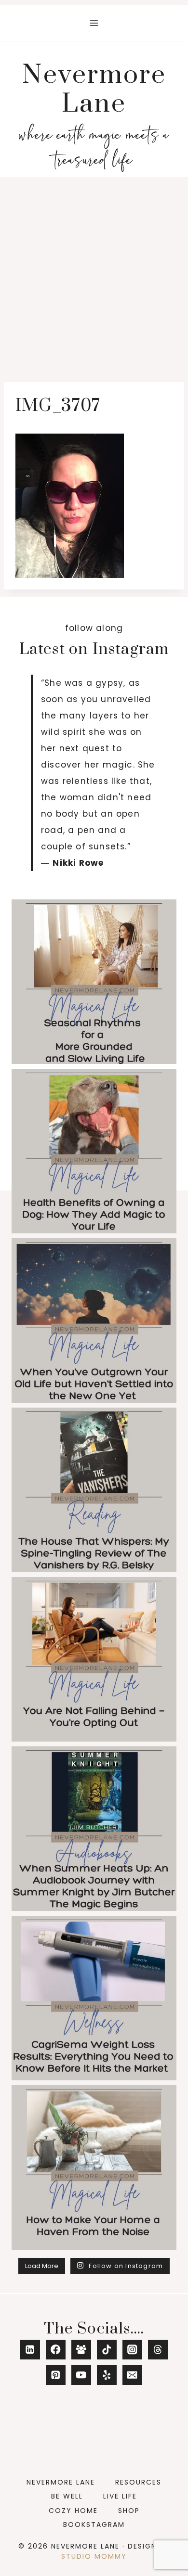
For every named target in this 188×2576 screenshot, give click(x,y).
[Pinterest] (56, 2375)
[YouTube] (81, 2375)
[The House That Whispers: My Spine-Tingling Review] (94, 1490)
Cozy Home (73, 2511)
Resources (138, 2482)
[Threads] (158, 2350)
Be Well (67, 2496)
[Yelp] (107, 2375)
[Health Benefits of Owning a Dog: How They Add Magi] (94, 1151)
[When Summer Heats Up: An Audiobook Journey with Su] (94, 1829)
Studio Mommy (94, 2556)
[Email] (132, 2375)
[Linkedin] (30, 2350)
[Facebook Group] (81, 2350)
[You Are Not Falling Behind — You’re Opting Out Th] (94, 1659)
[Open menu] (94, 23)
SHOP (129, 2511)
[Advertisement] (94, 276)
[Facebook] (56, 2350)
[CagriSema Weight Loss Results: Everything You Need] (94, 1998)
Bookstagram (94, 2525)
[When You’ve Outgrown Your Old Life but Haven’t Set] (94, 1320)
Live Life (120, 2496)
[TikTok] (107, 2350)
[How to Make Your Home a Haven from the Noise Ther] (94, 2167)
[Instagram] (132, 2350)
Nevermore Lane (61, 2482)
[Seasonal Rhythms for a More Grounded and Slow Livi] (94, 982)
